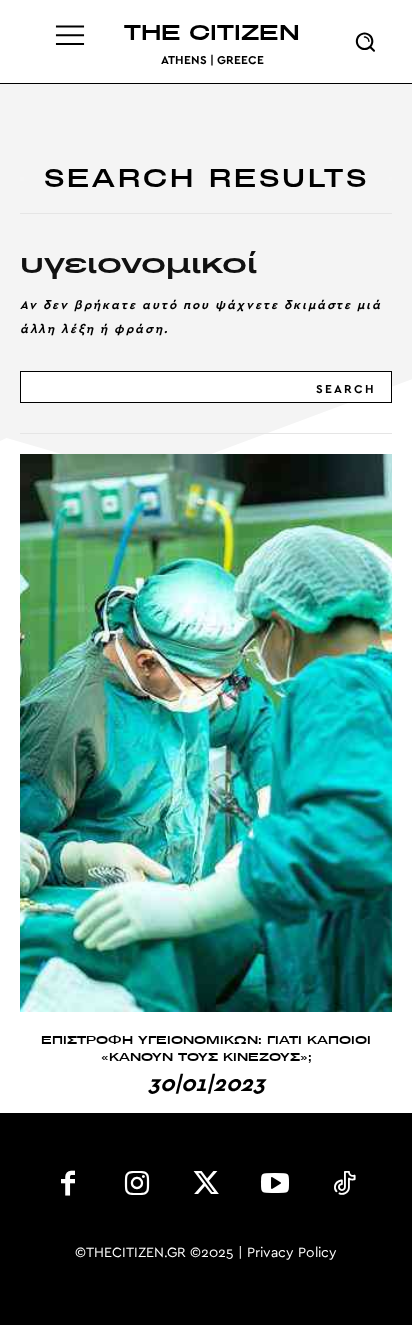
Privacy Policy (292, 1253)
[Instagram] (137, 1187)
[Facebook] (68, 1187)
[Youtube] (274, 1187)
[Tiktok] (343, 1187)
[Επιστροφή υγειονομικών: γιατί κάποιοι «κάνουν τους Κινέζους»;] (206, 733)
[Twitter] (206, 1187)
